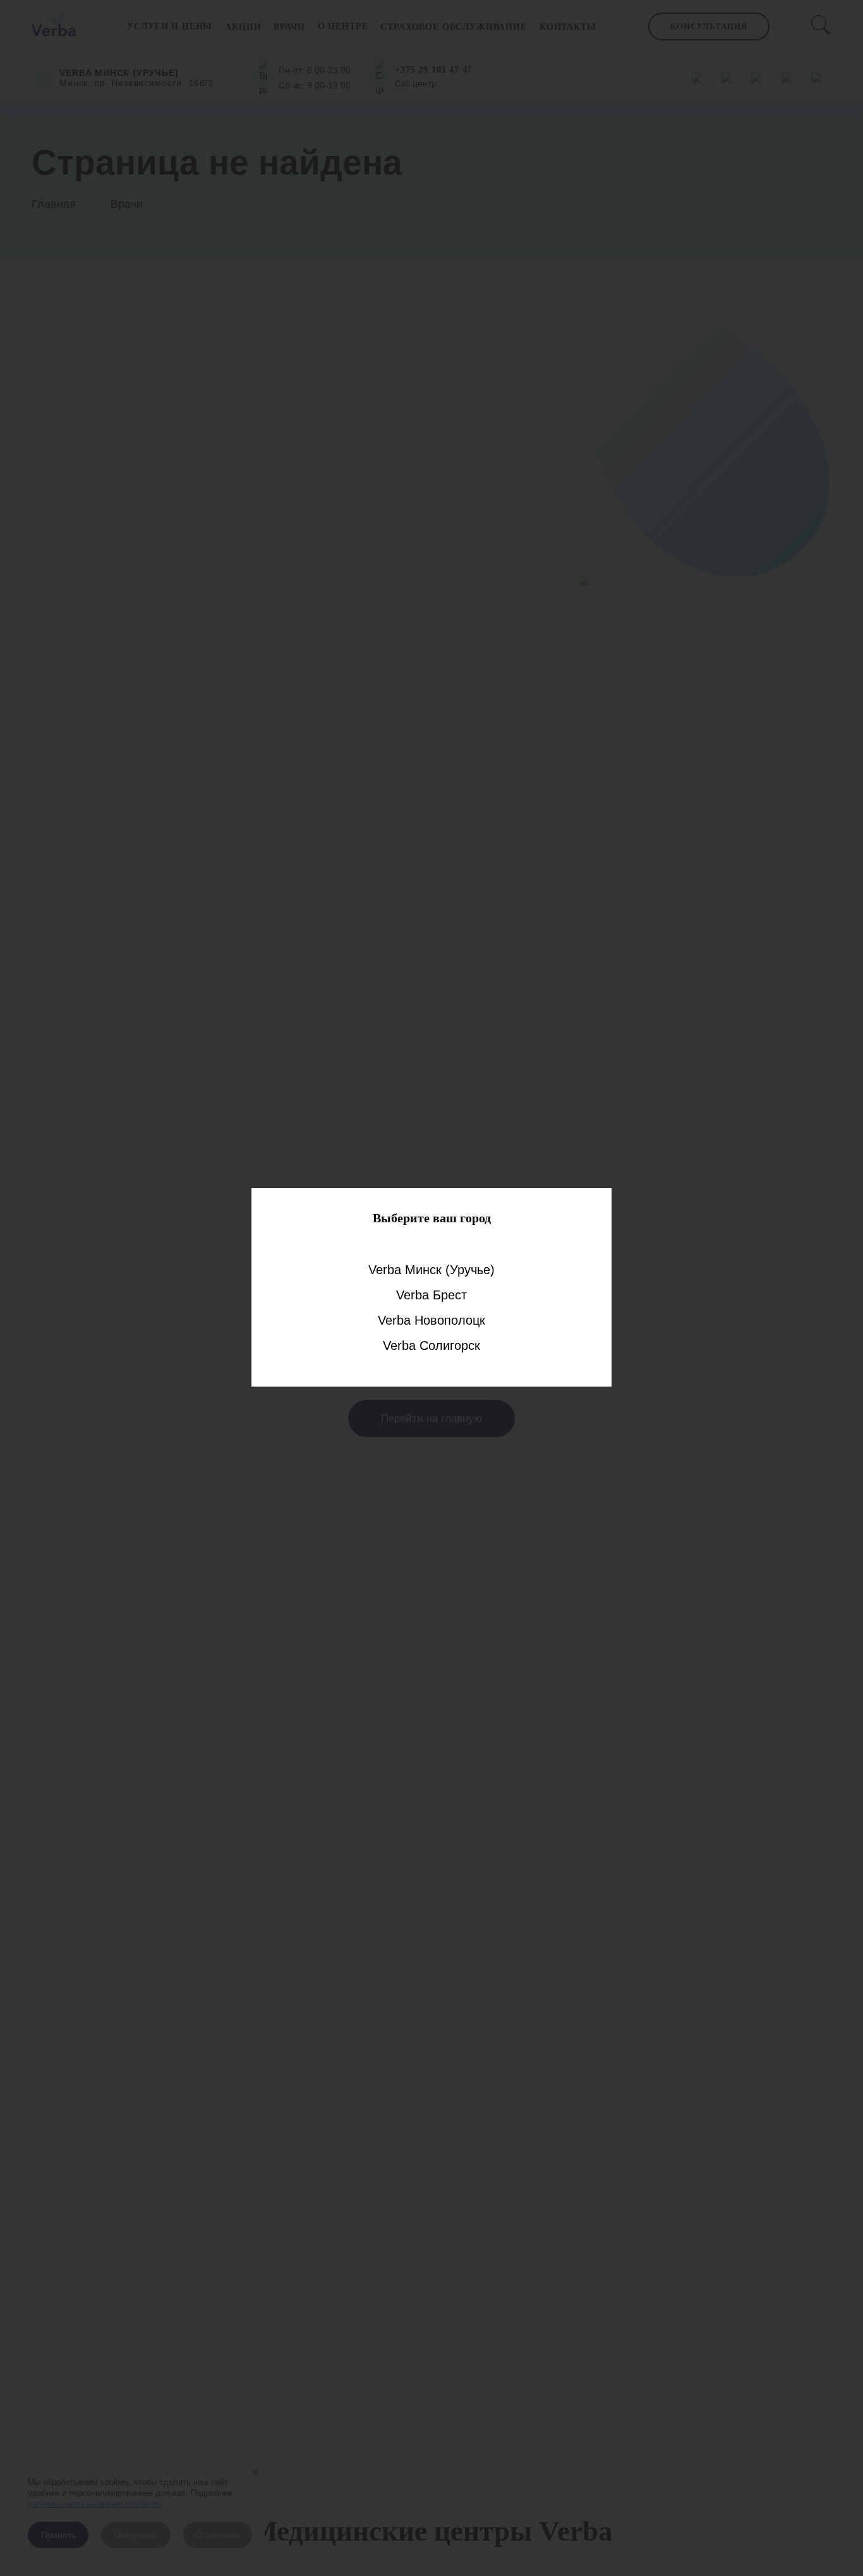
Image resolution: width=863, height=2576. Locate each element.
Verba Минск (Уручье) (431, 1270)
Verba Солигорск (431, 1346)
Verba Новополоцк (431, 1320)
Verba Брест (431, 1295)
